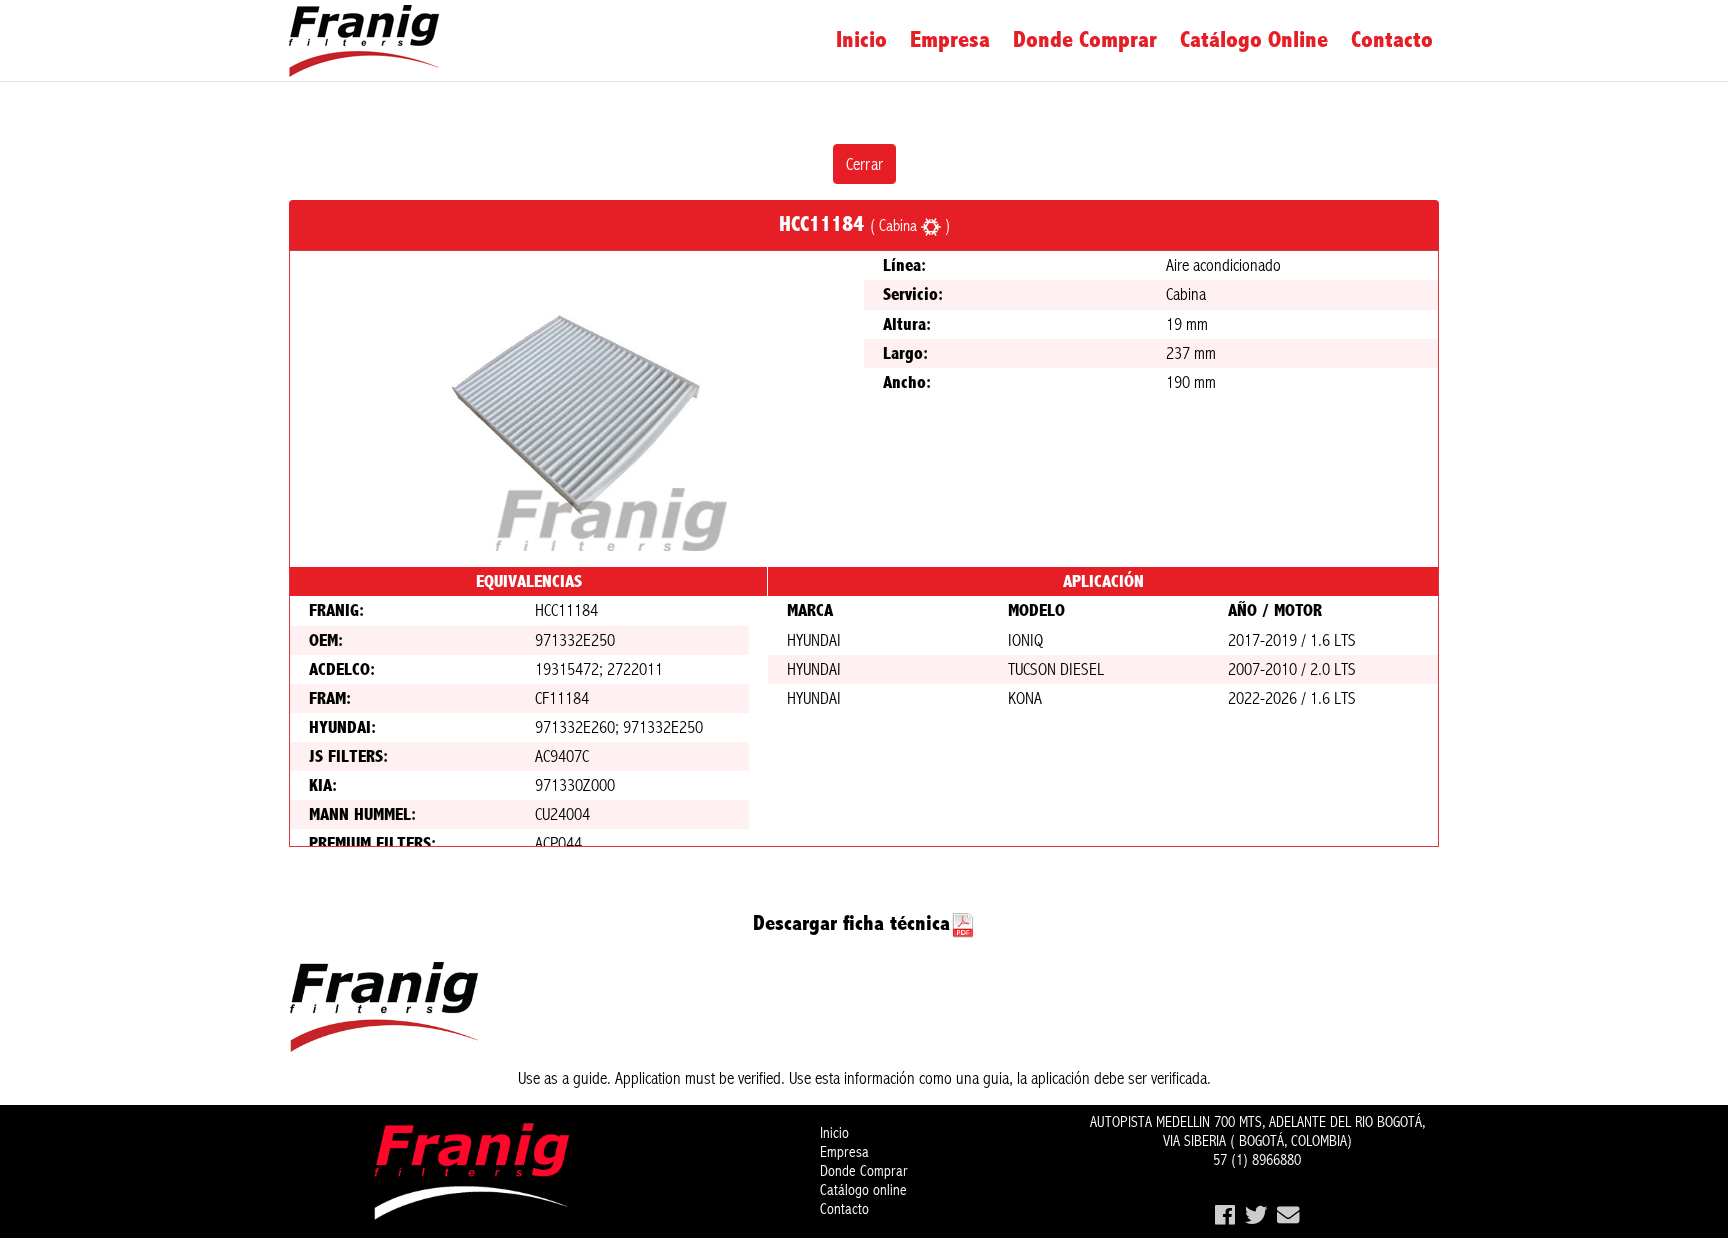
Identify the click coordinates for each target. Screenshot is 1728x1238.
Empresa (950, 40)
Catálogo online (1254, 40)
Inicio (861, 40)
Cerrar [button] (864, 164)
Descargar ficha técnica (851, 923)
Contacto (1392, 40)
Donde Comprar (1085, 40)
